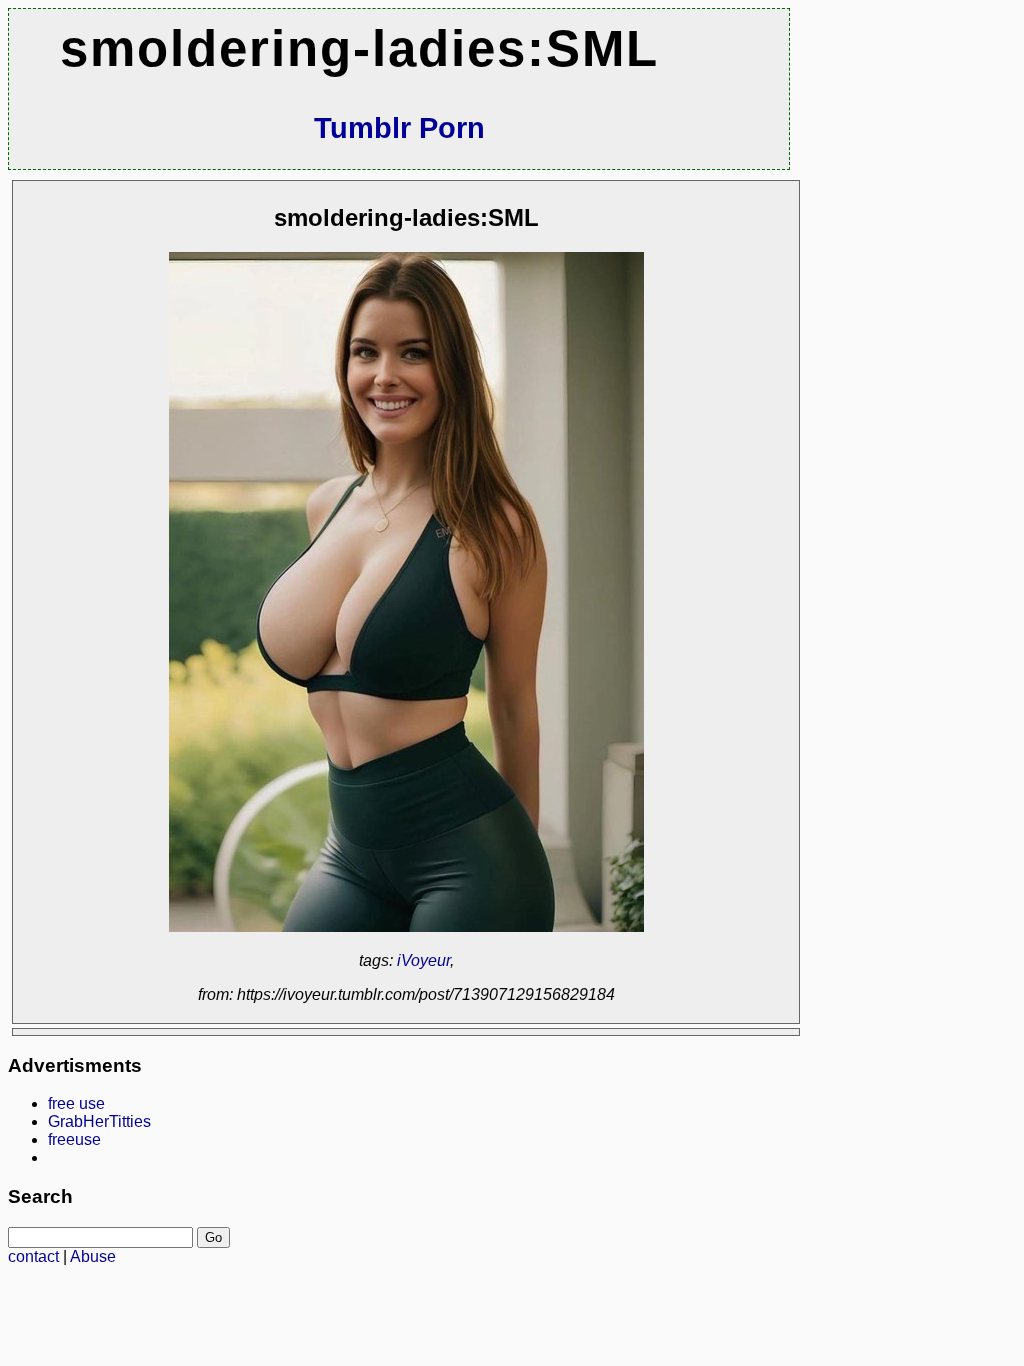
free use (76, 1103)
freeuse (74, 1139)
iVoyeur (423, 960)
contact (33, 1256)
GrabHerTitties (99, 1121)
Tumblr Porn (399, 128)
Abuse (93, 1256)
